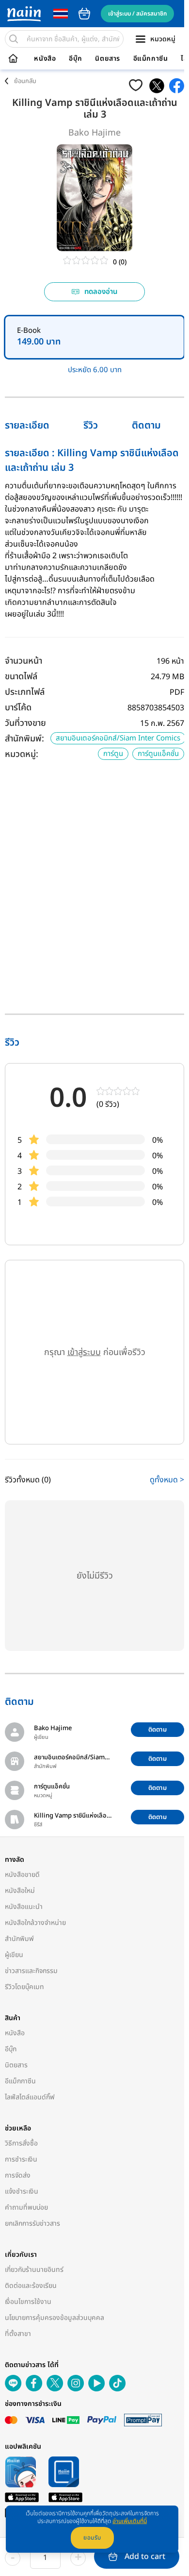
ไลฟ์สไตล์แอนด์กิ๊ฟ (30, 2097)
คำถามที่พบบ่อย (26, 2207)
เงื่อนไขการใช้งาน (28, 2302)
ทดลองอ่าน (101, 292)
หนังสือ (45, 59)
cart (84, 14)
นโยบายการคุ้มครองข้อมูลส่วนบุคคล (55, 2318)
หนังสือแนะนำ (24, 1907)
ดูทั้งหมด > (167, 1480)
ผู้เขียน (14, 1955)
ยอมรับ (92, 2538)
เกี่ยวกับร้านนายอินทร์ (34, 2270)
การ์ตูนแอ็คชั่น (158, 754)
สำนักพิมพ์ (19, 1939)
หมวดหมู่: (22, 754)
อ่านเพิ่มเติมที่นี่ (130, 2521)
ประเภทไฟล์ (25, 692)
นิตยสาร (108, 59)
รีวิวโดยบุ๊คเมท (24, 1987)
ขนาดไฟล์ (21, 677)
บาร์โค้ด (18, 708)
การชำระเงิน (21, 2159)
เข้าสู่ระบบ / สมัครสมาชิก (137, 14)
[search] (14, 39)
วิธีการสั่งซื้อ (21, 2143)
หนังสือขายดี (22, 1875)
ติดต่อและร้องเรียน (31, 2286)
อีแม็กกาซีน (151, 59)
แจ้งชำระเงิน (22, 2191)
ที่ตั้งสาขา (18, 2334)
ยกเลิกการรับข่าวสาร (32, 2224)
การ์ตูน (113, 754)
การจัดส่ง (18, 2175)
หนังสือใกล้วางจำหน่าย (35, 1923)
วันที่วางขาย (25, 723)
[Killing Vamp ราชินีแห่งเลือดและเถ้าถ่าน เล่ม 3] (157, 86)
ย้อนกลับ (25, 81)
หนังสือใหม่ (20, 1891)
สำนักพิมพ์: (24, 739)
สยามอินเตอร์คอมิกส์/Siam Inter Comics (118, 738)
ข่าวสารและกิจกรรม (31, 1971)
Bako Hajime (94, 133)
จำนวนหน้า (24, 661)
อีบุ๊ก (76, 59)
